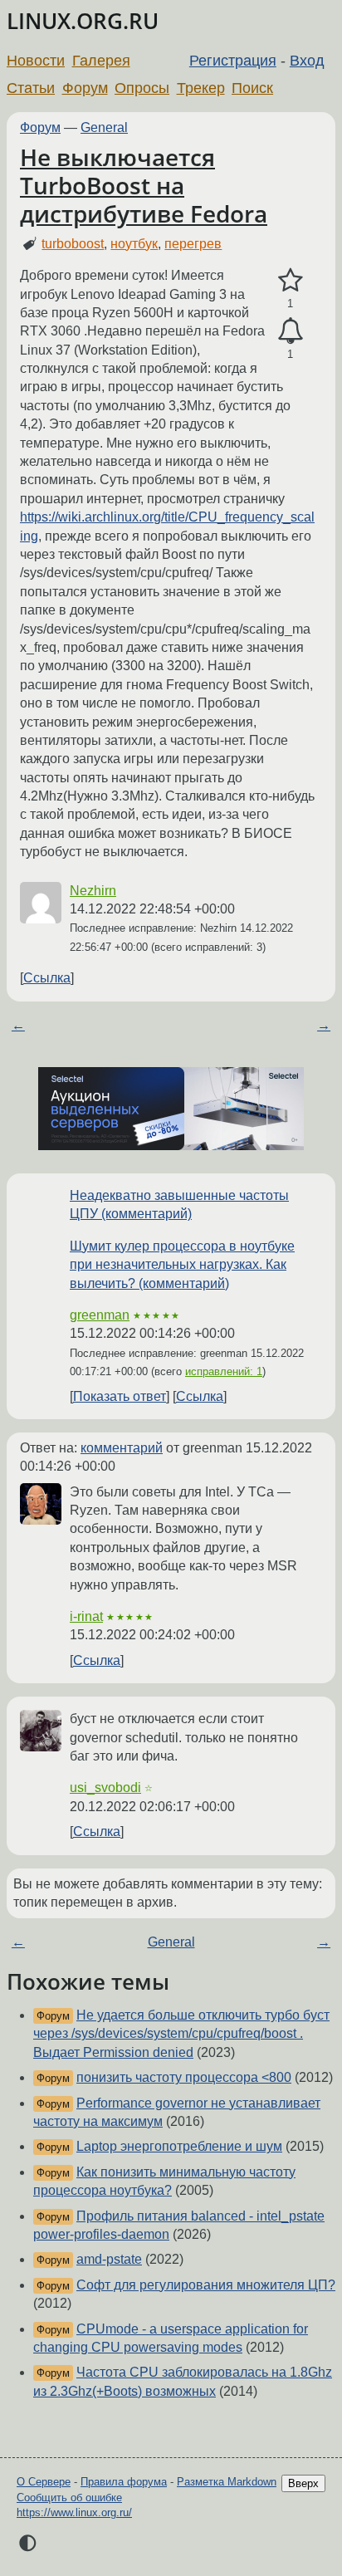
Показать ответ (120, 1396)
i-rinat (86, 1616)
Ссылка (47, 978)
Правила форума (124, 2482)
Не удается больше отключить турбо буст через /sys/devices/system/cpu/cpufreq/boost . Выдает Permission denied (181, 2034)
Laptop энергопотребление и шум (179, 2146)
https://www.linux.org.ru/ (74, 2512)
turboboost (73, 244)
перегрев (193, 244)
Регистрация (233, 61)
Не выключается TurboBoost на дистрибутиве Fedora (144, 185)
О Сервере (44, 2482)
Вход (307, 61)
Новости (36, 61)
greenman (100, 1315)
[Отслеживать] (290, 331)
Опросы (142, 88)
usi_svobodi (105, 1788)
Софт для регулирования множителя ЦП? (206, 2285)
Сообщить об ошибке (69, 2498)
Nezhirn (93, 891)
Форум (85, 88)
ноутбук (134, 244)
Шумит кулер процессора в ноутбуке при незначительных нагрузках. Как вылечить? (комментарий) (182, 1265)
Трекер (201, 88)
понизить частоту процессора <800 (184, 2077)
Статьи (31, 88)
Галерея (101, 61)
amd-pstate (109, 2259)
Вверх (303, 2483)
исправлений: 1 (224, 1371)
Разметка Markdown (227, 2482)
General (104, 127)
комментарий (122, 1448)
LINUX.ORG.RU (83, 21)
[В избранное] (290, 281)
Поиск (252, 88)
